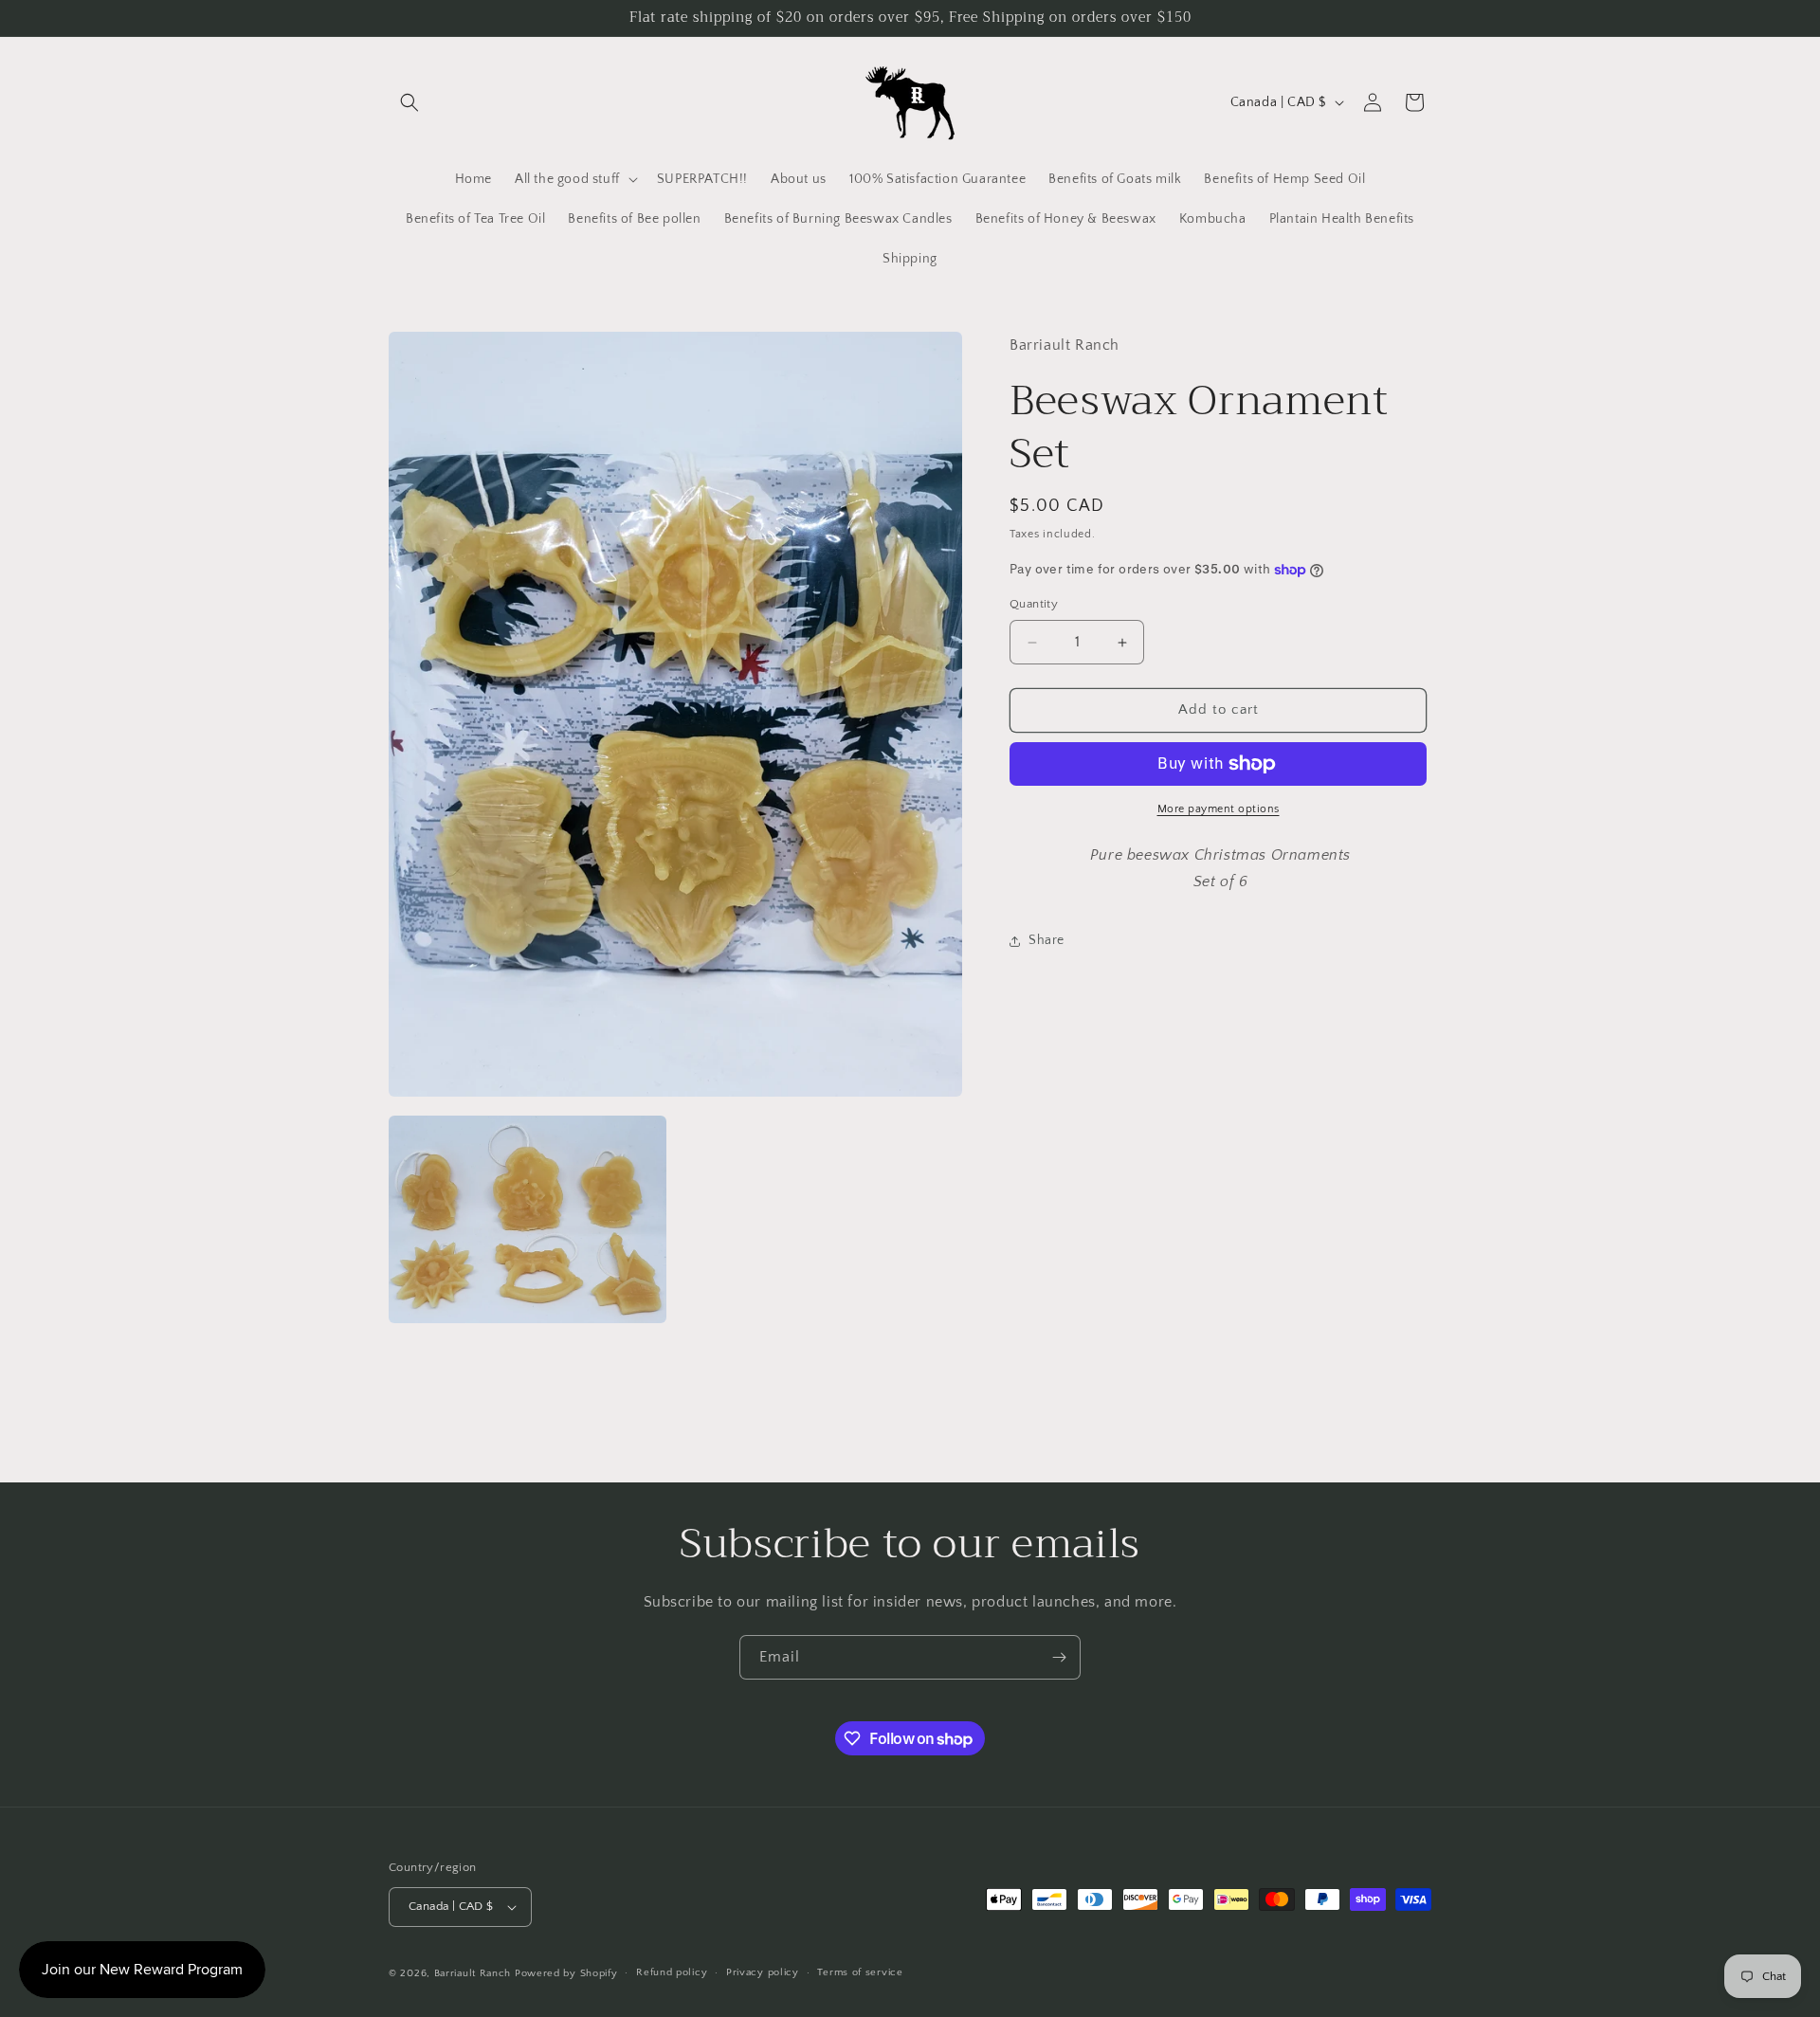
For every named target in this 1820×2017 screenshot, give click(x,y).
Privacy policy (763, 1972)
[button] (409, 102)
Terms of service (860, 1972)
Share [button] (1046, 940)
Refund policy (672, 1972)
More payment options (1219, 809)
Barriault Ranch (473, 1973)
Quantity (1034, 605)
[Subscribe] (1059, 1657)
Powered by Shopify (566, 1973)
